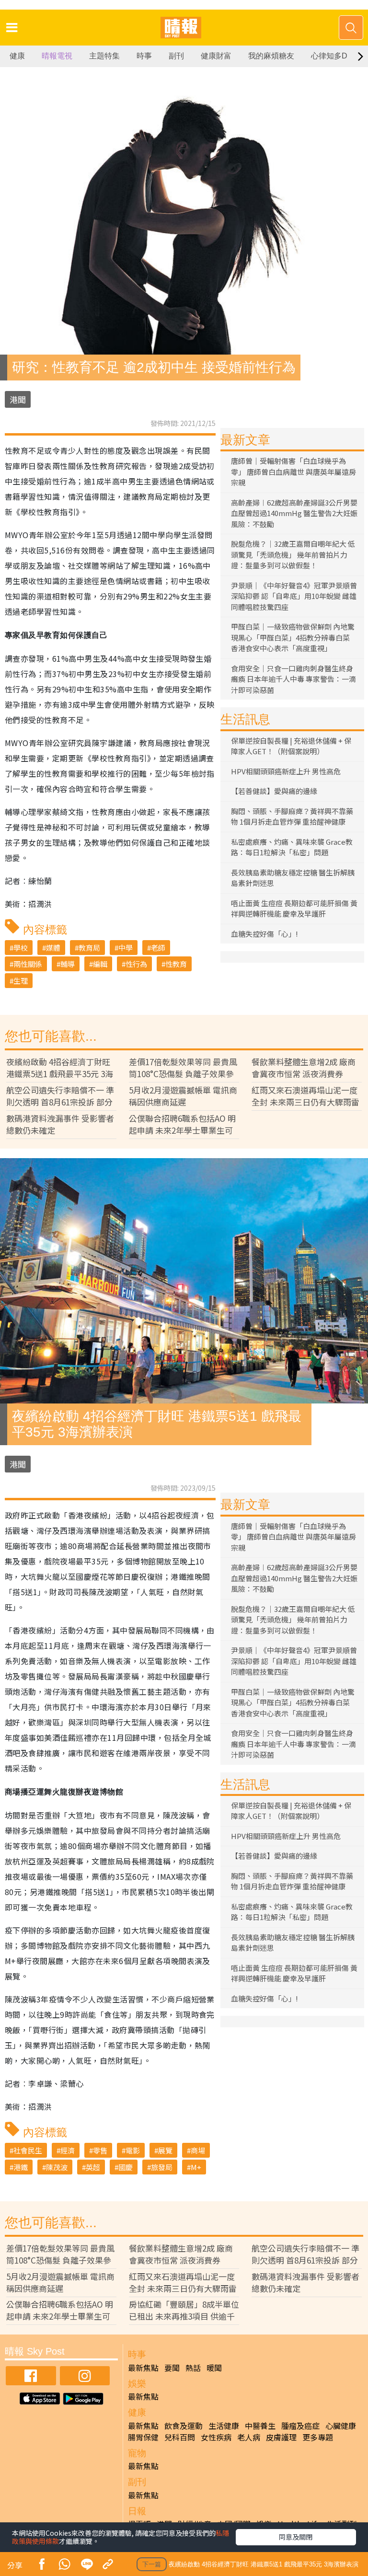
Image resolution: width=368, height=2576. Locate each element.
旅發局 (162, 2167)
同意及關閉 (296, 2537)
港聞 (18, 399)
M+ (196, 2167)
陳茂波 (57, 2167)
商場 (198, 2150)
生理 (21, 981)
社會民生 (28, 2150)
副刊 (176, 56)
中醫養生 (260, 2426)
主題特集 (104, 56)
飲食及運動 (184, 2426)
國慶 (126, 2167)
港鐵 (21, 2167)
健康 (17, 56)
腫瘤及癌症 (300, 2426)
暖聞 (214, 2368)
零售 (100, 2150)
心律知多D (329, 56)
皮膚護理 (281, 2437)
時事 (144, 56)
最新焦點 (143, 2368)
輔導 (68, 964)
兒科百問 (180, 2437)
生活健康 (224, 2426)
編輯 (100, 964)
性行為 (136, 964)
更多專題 (318, 2437)
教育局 (89, 948)
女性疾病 (216, 2437)
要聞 (172, 2368)
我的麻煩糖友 (271, 56)
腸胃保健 (143, 2437)
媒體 (53, 948)
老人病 (249, 2437)
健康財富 (216, 56)
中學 (126, 948)
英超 (93, 2167)
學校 (21, 948)
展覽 (165, 2150)
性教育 (176, 964)
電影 (133, 2150)
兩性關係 (28, 964)
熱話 (193, 2368)
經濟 (68, 2150)
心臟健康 (341, 2426)
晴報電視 (57, 56)
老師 (158, 948)
